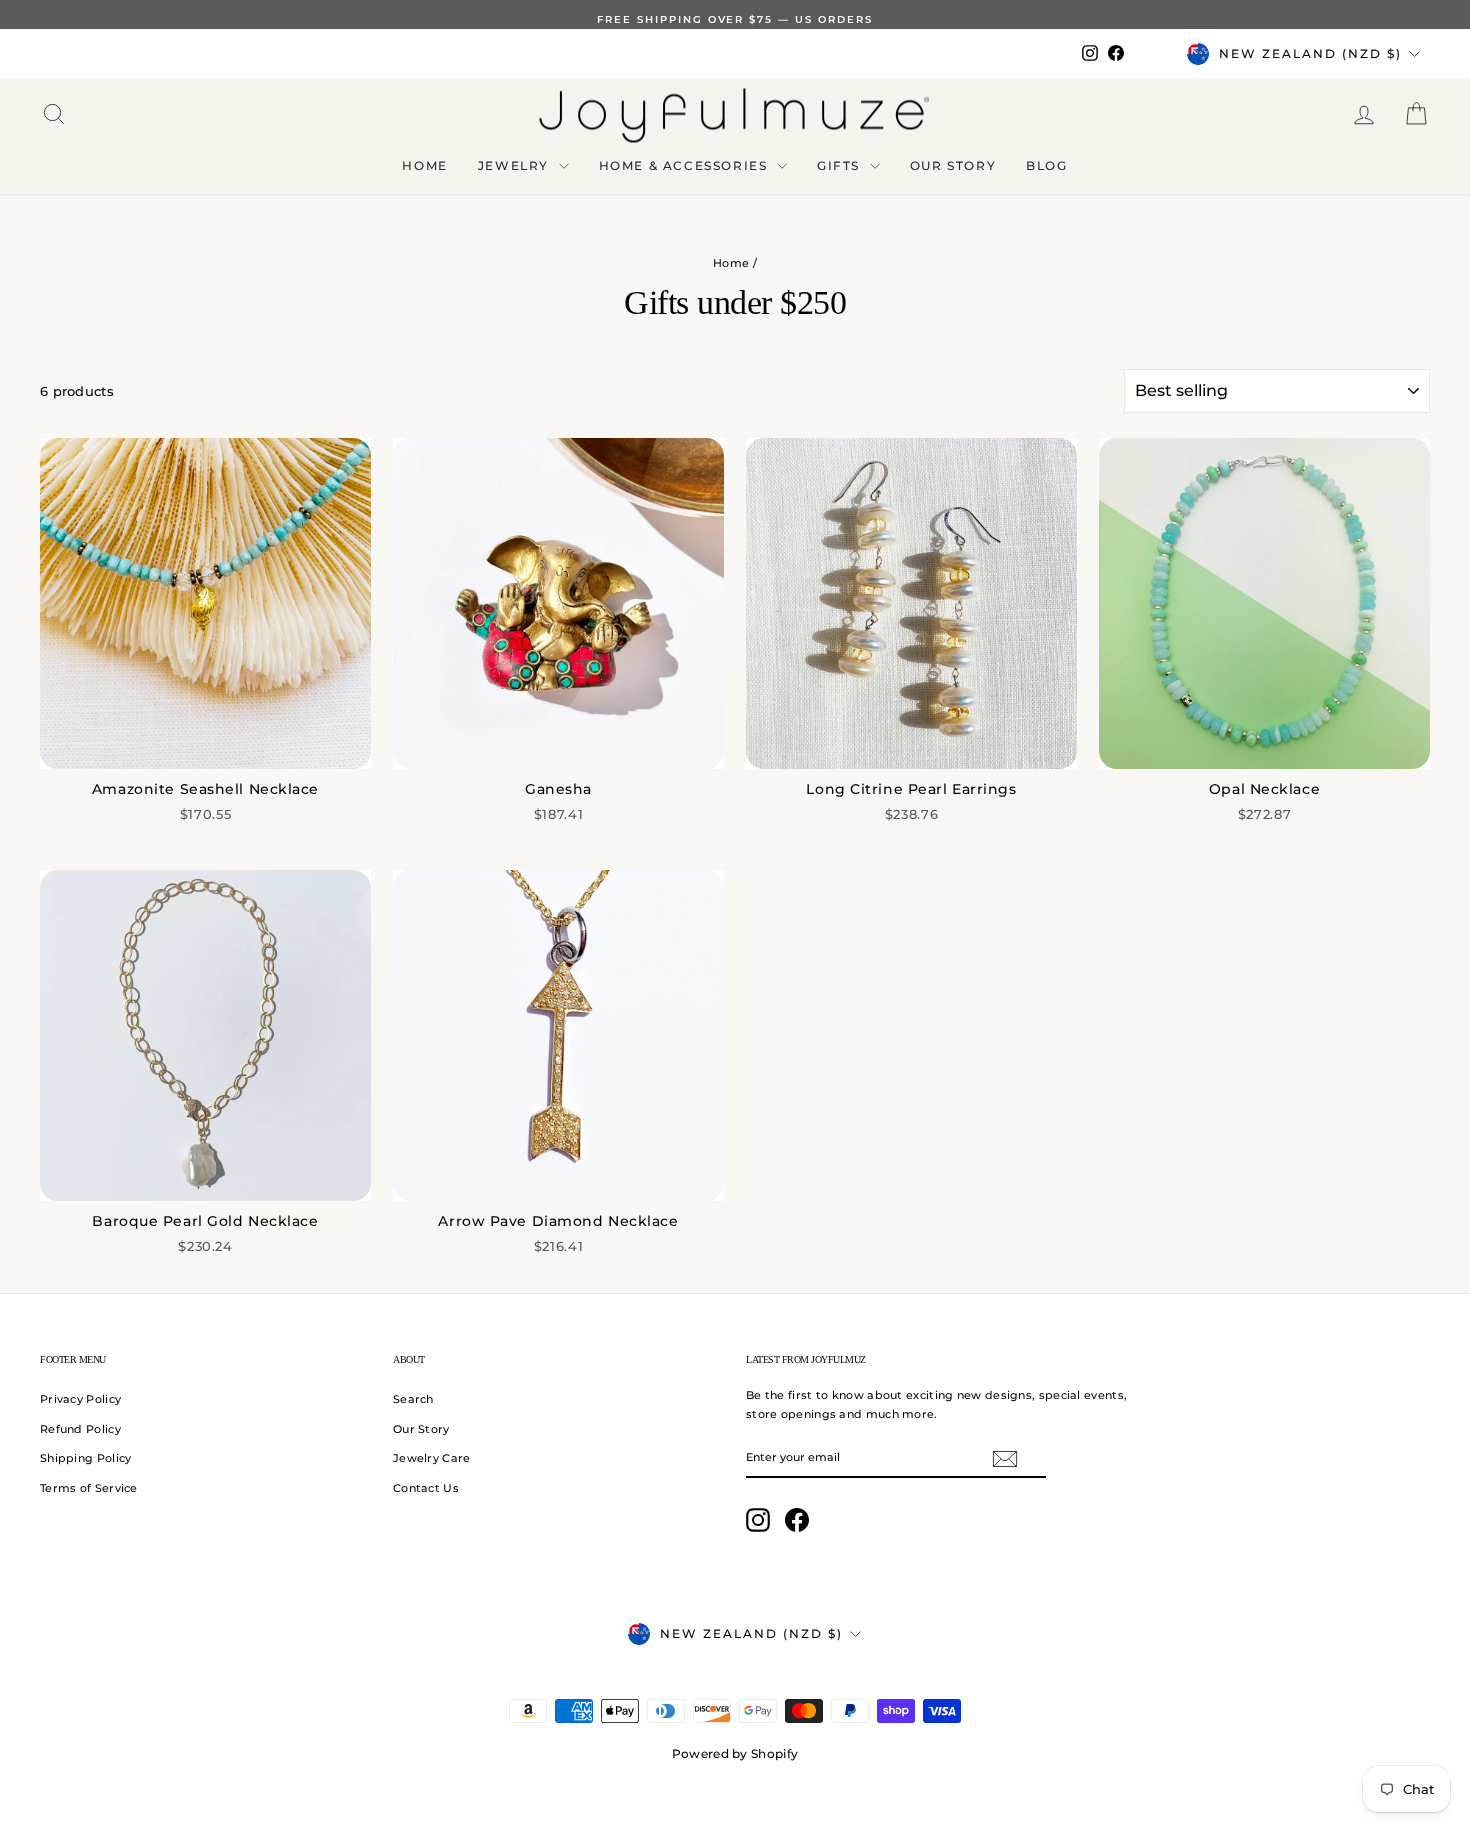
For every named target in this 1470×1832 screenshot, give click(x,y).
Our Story (953, 165)
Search (413, 1399)
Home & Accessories (685, 165)
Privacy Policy (80, 1399)
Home (424, 165)
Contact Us (426, 1488)
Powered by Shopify (735, 1753)
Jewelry (516, 165)
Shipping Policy (86, 1458)
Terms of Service (89, 1488)
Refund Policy (80, 1429)
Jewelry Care (432, 1458)
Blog (1046, 165)
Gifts (841, 165)
